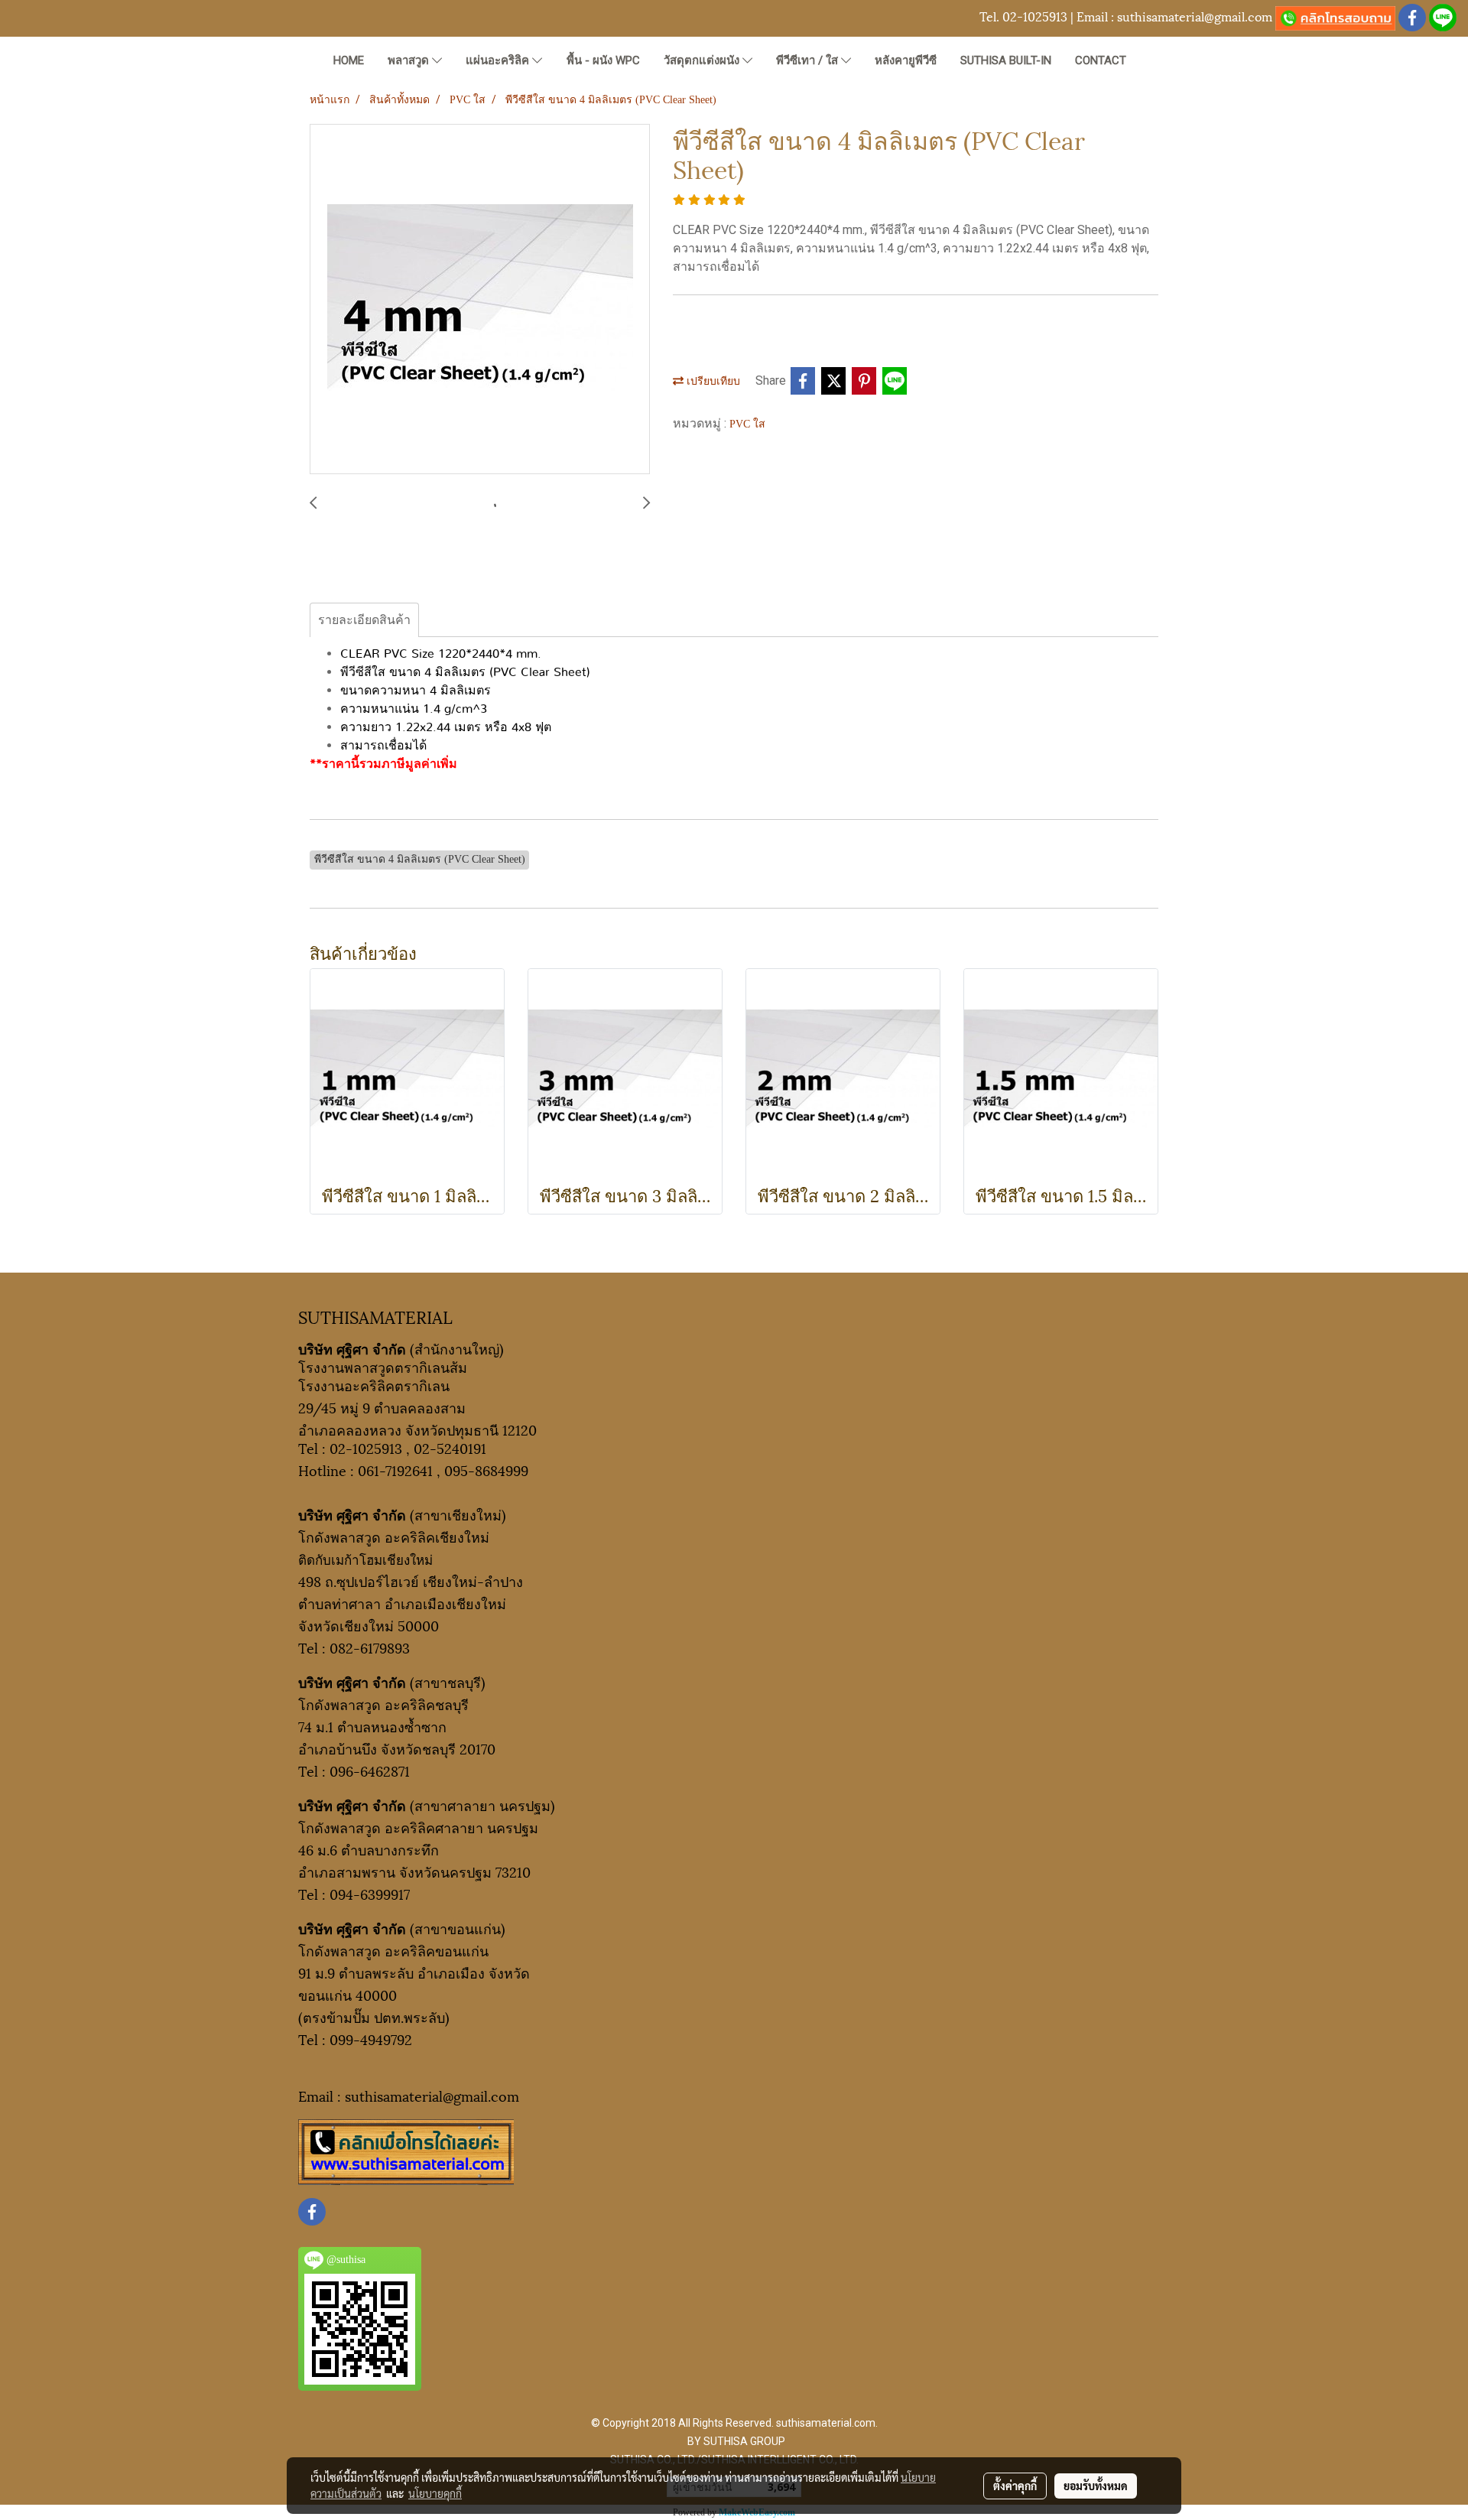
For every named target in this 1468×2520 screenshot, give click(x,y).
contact (1101, 60)
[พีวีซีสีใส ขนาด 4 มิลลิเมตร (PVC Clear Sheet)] (480, 300)
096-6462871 (370, 1770)
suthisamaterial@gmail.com (1195, 16)
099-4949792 (371, 2039)
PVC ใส (747, 424)
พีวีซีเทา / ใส (809, 60)
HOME (349, 60)
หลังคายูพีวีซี (906, 60)
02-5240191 (450, 1447)
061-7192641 (395, 1470)
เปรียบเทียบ (712, 381)
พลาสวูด (410, 60)
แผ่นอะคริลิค (499, 60)
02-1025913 (1035, 16)
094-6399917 (370, 1893)
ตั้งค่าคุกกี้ (1015, 2486)
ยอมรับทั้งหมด (1096, 2486)
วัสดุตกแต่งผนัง (703, 60)
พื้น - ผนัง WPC (603, 60)
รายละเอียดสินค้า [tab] (364, 620)
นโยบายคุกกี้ (435, 2493)
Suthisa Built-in (1006, 60)
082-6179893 (370, 1647)
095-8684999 (486, 1470)
